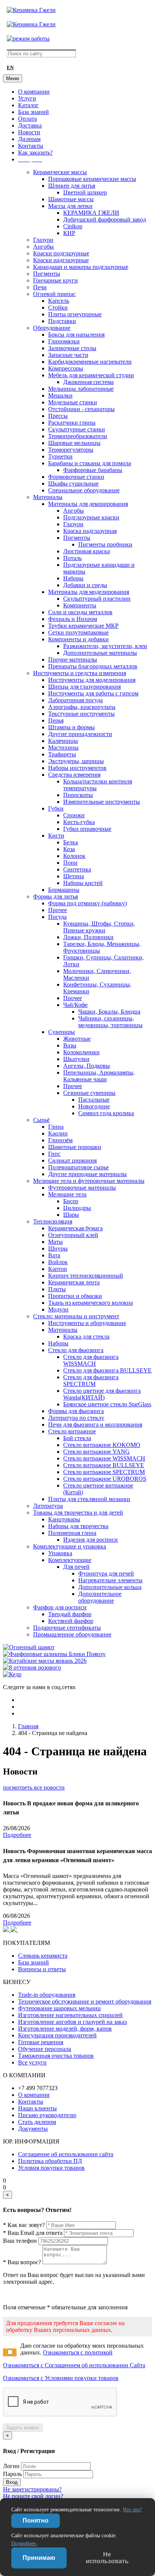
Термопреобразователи (78, 436)
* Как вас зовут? (24, 2225)
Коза (69, 849)
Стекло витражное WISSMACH (104, 1458)
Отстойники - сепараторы (81, 409)
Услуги (27, 98)
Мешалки (60, 395)
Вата (54, 1255)
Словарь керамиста (43, 1956)
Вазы (70, 1045)
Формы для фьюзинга (76, 1411)
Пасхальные (94, 1100)
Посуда (57, 917)
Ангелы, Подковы (87, 1066)
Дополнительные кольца (110, 1587)
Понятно (36, 2521)
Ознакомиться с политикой (78, 2352)
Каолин (58, 1133)
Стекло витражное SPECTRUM (104, 1472)
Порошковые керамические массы (92, 179)
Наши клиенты (37, 2108)
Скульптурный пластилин (97, 599)
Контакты (31, 146)
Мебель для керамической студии (91, 375)
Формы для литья (55, 896)
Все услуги (32, 2062)
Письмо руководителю (47, 2115)
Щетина (74, 876)
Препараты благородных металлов (93, 666)
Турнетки (60, 456)
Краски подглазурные (61, 253)
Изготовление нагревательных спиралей (70, 2015)
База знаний (33, 112)
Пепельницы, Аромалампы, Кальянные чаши (99, 1076)
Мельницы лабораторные (81, 389)
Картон (58, 1269)
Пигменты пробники (105, 544)
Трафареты (62, 754)
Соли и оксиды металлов (80, 612)
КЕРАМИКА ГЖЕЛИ (91, 213)
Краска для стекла (86, 1337)
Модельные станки (73, 402)
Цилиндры (77, 1208)
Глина (56, 1127)
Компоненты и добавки (78, 639)
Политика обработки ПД (50, 2161)
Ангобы (43, 247)
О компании (34, 92)
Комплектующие (70, 1560)
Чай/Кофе (75, 1005)
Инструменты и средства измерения (80, 673)
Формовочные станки (76, 477)
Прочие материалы (73, 660)
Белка (71, 842)
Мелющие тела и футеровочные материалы (89, 1181)
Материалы (48, 497)
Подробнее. (24, 2543)
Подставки (62, 321)
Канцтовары (64, 1519)
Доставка (30, 125)
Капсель (59, 301)
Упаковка (60, 1553)
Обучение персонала (45, 2049)
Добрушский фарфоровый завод (105, 219)
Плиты (57, 1289)
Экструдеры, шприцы (76, 761)
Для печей (76, 1567)
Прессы (58, 416)
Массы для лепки (70, 206)
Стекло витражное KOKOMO (102, 1445)
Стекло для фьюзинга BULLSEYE (107, 1370)
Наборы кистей (83, 883)
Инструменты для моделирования (92, 680)
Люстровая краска (87, 551)
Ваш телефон (20, 2241)
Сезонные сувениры (89, 1093)
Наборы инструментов (77, 768)
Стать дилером (37, 2122)
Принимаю (39, 2558)
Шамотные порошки (75, 1147)
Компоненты (80, 605)
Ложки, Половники (88, 937)
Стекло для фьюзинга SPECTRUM (91, 1381)
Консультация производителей (57, 2035)
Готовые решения (41, 2042)
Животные (77, 1039)
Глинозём (60, 1140)
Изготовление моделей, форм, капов (65, 2029)
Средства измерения (74, 775)
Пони (70, 863)
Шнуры (58, 1249)
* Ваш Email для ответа (33, 2233)
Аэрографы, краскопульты (82, 707)
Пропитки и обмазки (75, 1296)
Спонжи (74, 815)
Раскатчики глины (72, 423)
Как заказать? (35, 153)
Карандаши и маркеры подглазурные (81, 267)
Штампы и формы (71, 727)
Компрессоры (66, 368)
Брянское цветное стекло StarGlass (107, 1404)
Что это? (132, 2510)
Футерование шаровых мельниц (59, 2008)
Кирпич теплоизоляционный (86, 1276)
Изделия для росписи (90, 1540)
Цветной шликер (85, 192)
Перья (56, 720)
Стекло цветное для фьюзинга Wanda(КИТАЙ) (102, 1394)
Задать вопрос (23, 2428)
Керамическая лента (74, 1282)
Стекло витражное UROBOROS (105, 1479)
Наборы (73, 578)
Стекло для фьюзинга (76, 1350)
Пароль (12, 2474)
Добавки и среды (85, 585)
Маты (55, 1242)
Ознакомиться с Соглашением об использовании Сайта (74, 2365)
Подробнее (17, 1835)
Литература (48, 1506)
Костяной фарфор (71, 1621)
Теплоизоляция (53, 1221)
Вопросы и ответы (42, 1969)
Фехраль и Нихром (73, 619)
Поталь (72, 558)
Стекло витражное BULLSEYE (104, 1465)
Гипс (54, 1154)
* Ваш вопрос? (22, 2262)
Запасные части (68, 355)
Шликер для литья (72, 186)
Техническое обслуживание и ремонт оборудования (85, 2001)
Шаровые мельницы (74, 443)
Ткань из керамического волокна (90, 1303)
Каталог (28, 105)
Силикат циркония (72, 1160)
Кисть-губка (79, 822)
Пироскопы (78, 795)
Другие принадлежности (80, 734)
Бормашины (64, 890)
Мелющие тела (67, 1194)
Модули (58, 1309)
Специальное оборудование (84, 490)
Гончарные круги (55, 280)
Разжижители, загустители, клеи (105, 646)
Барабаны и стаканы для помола (90, 463)
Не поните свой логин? (33, 2496)
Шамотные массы (71, 199)
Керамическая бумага (75, 1228)
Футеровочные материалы (82, 1188)
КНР (69, 233)
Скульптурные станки (77, 429)
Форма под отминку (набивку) (87, 903)
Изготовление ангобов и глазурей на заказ (72, 2022)
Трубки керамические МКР (83, 626)
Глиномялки (64, 341)
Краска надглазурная (90, 531)
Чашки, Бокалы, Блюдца (109, 1012)
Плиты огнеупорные (75, 314)
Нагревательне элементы (110, 1580)
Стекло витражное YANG (96, 1452)
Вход (12, 2482)
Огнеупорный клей (73, 1235)
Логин (11, 2466)
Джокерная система (88, 382)
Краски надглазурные (61, 260)
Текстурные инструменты (81, 714)
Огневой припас (54, 294)
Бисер (71, 1201)
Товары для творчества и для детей (78, 1513)
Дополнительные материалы (100, 653)
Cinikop (73, 226)
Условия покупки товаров (51, 2168)
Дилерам (29, 139)
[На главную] (31, 10)
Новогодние (94, 1106)
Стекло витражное (72, 1431)
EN (10, 68)
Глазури (43, 240)
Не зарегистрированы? (32, 2489)
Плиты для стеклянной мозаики (89, 1499)
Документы (33, 2129)
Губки (56, 808)
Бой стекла (77, 1438)
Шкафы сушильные (73, 483)
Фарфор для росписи (60, 1607)
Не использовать (107, 2558)
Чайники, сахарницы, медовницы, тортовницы (110, 1022)
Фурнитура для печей (106, 1573)
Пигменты (47, 274)
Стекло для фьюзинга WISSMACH (91, 1360)
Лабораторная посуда (75, 700)
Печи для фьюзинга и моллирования (95, 1425)
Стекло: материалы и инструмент (76, 1316)
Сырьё (41, 1120)
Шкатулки (76, 1059)
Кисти (56, 836)
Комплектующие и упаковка (70, 1546)
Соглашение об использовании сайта (66, 2154)
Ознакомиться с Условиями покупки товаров (61, 2378)
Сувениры (62, 1032)
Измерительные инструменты (102, 802)
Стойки (58, 307)
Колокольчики (81, 1052)
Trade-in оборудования (47, 1995)
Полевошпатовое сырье (78, 1167)
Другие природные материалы (87, 1174)
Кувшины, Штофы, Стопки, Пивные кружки (99, 927)
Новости (29, 132)
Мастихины (63, 748)
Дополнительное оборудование (100, 1597)
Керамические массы (60, 172)
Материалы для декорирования (88, 504)
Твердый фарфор (70, 1614)
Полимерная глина (72, 1533)
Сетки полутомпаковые (78, 632)
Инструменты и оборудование (87, 1323)
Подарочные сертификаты (67, 1628)
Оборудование (52, 328)
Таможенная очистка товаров (56, 2056)
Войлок (58, 1262)
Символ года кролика (106, 1113)
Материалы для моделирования (89, 592)
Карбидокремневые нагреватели (90, 362)
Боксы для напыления (76, 335)
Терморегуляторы (71, 450)
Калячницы (63, 741)
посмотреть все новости (34, 1787)
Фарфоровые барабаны (93, 470)
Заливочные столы (72, 348)
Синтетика (77, 869)
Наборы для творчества (78, 1526)
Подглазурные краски (91, 517)
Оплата (27, 119)
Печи (40, 287)
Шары (71, 1215)
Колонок (74, 856)
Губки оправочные (87, 829)
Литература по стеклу (76, 1418)
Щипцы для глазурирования (84, 687)
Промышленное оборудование (72, 1634)
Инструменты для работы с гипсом (93, 693)
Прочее (58, 910)
